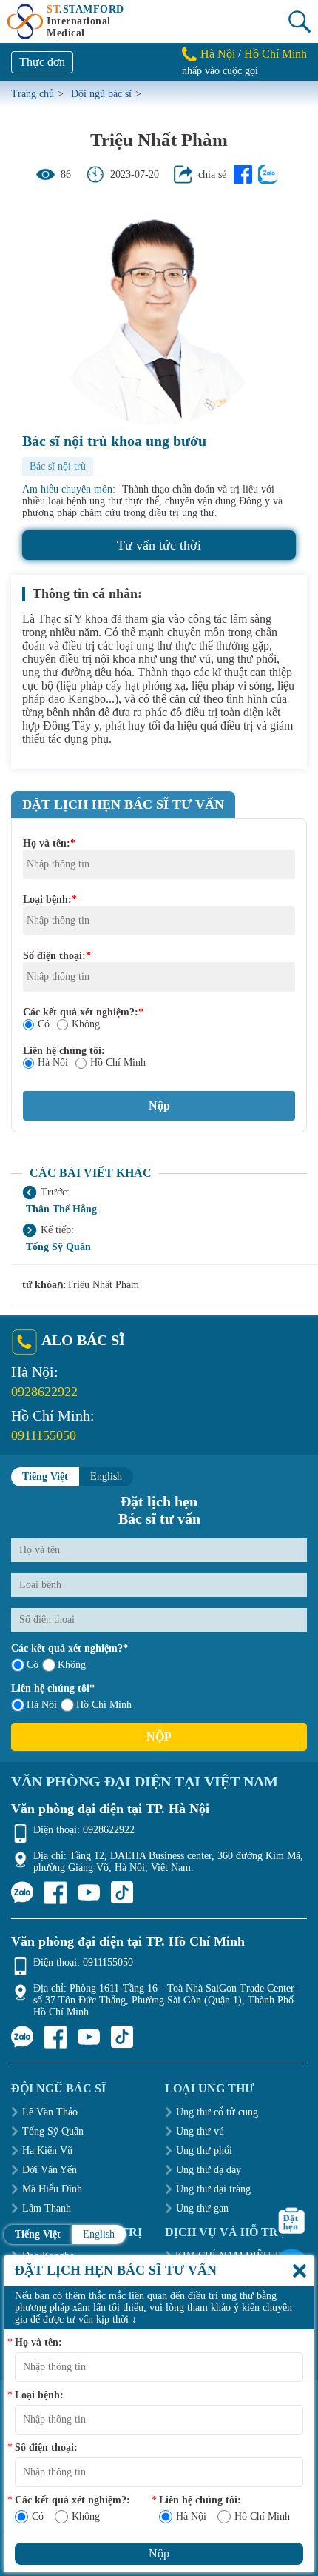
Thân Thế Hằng (61, 1209)
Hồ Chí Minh (275, 54)
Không (86, 1024)
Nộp (159, 1736)
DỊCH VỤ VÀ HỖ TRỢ (226, 2232)
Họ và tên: (49, 843)
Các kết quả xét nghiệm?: (83, 1012)
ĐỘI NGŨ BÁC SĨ (58, 2088)
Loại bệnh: (50, 900)
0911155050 (44, 1435)
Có (44, 1024)
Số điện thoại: (57, 956)
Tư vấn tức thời (159, 545)
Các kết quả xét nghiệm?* (70, 1648)
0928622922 (44, 1392)
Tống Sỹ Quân (58, 1247)
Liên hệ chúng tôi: (64, 1051)
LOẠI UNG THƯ (210, 2088)
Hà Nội (218, 54)
